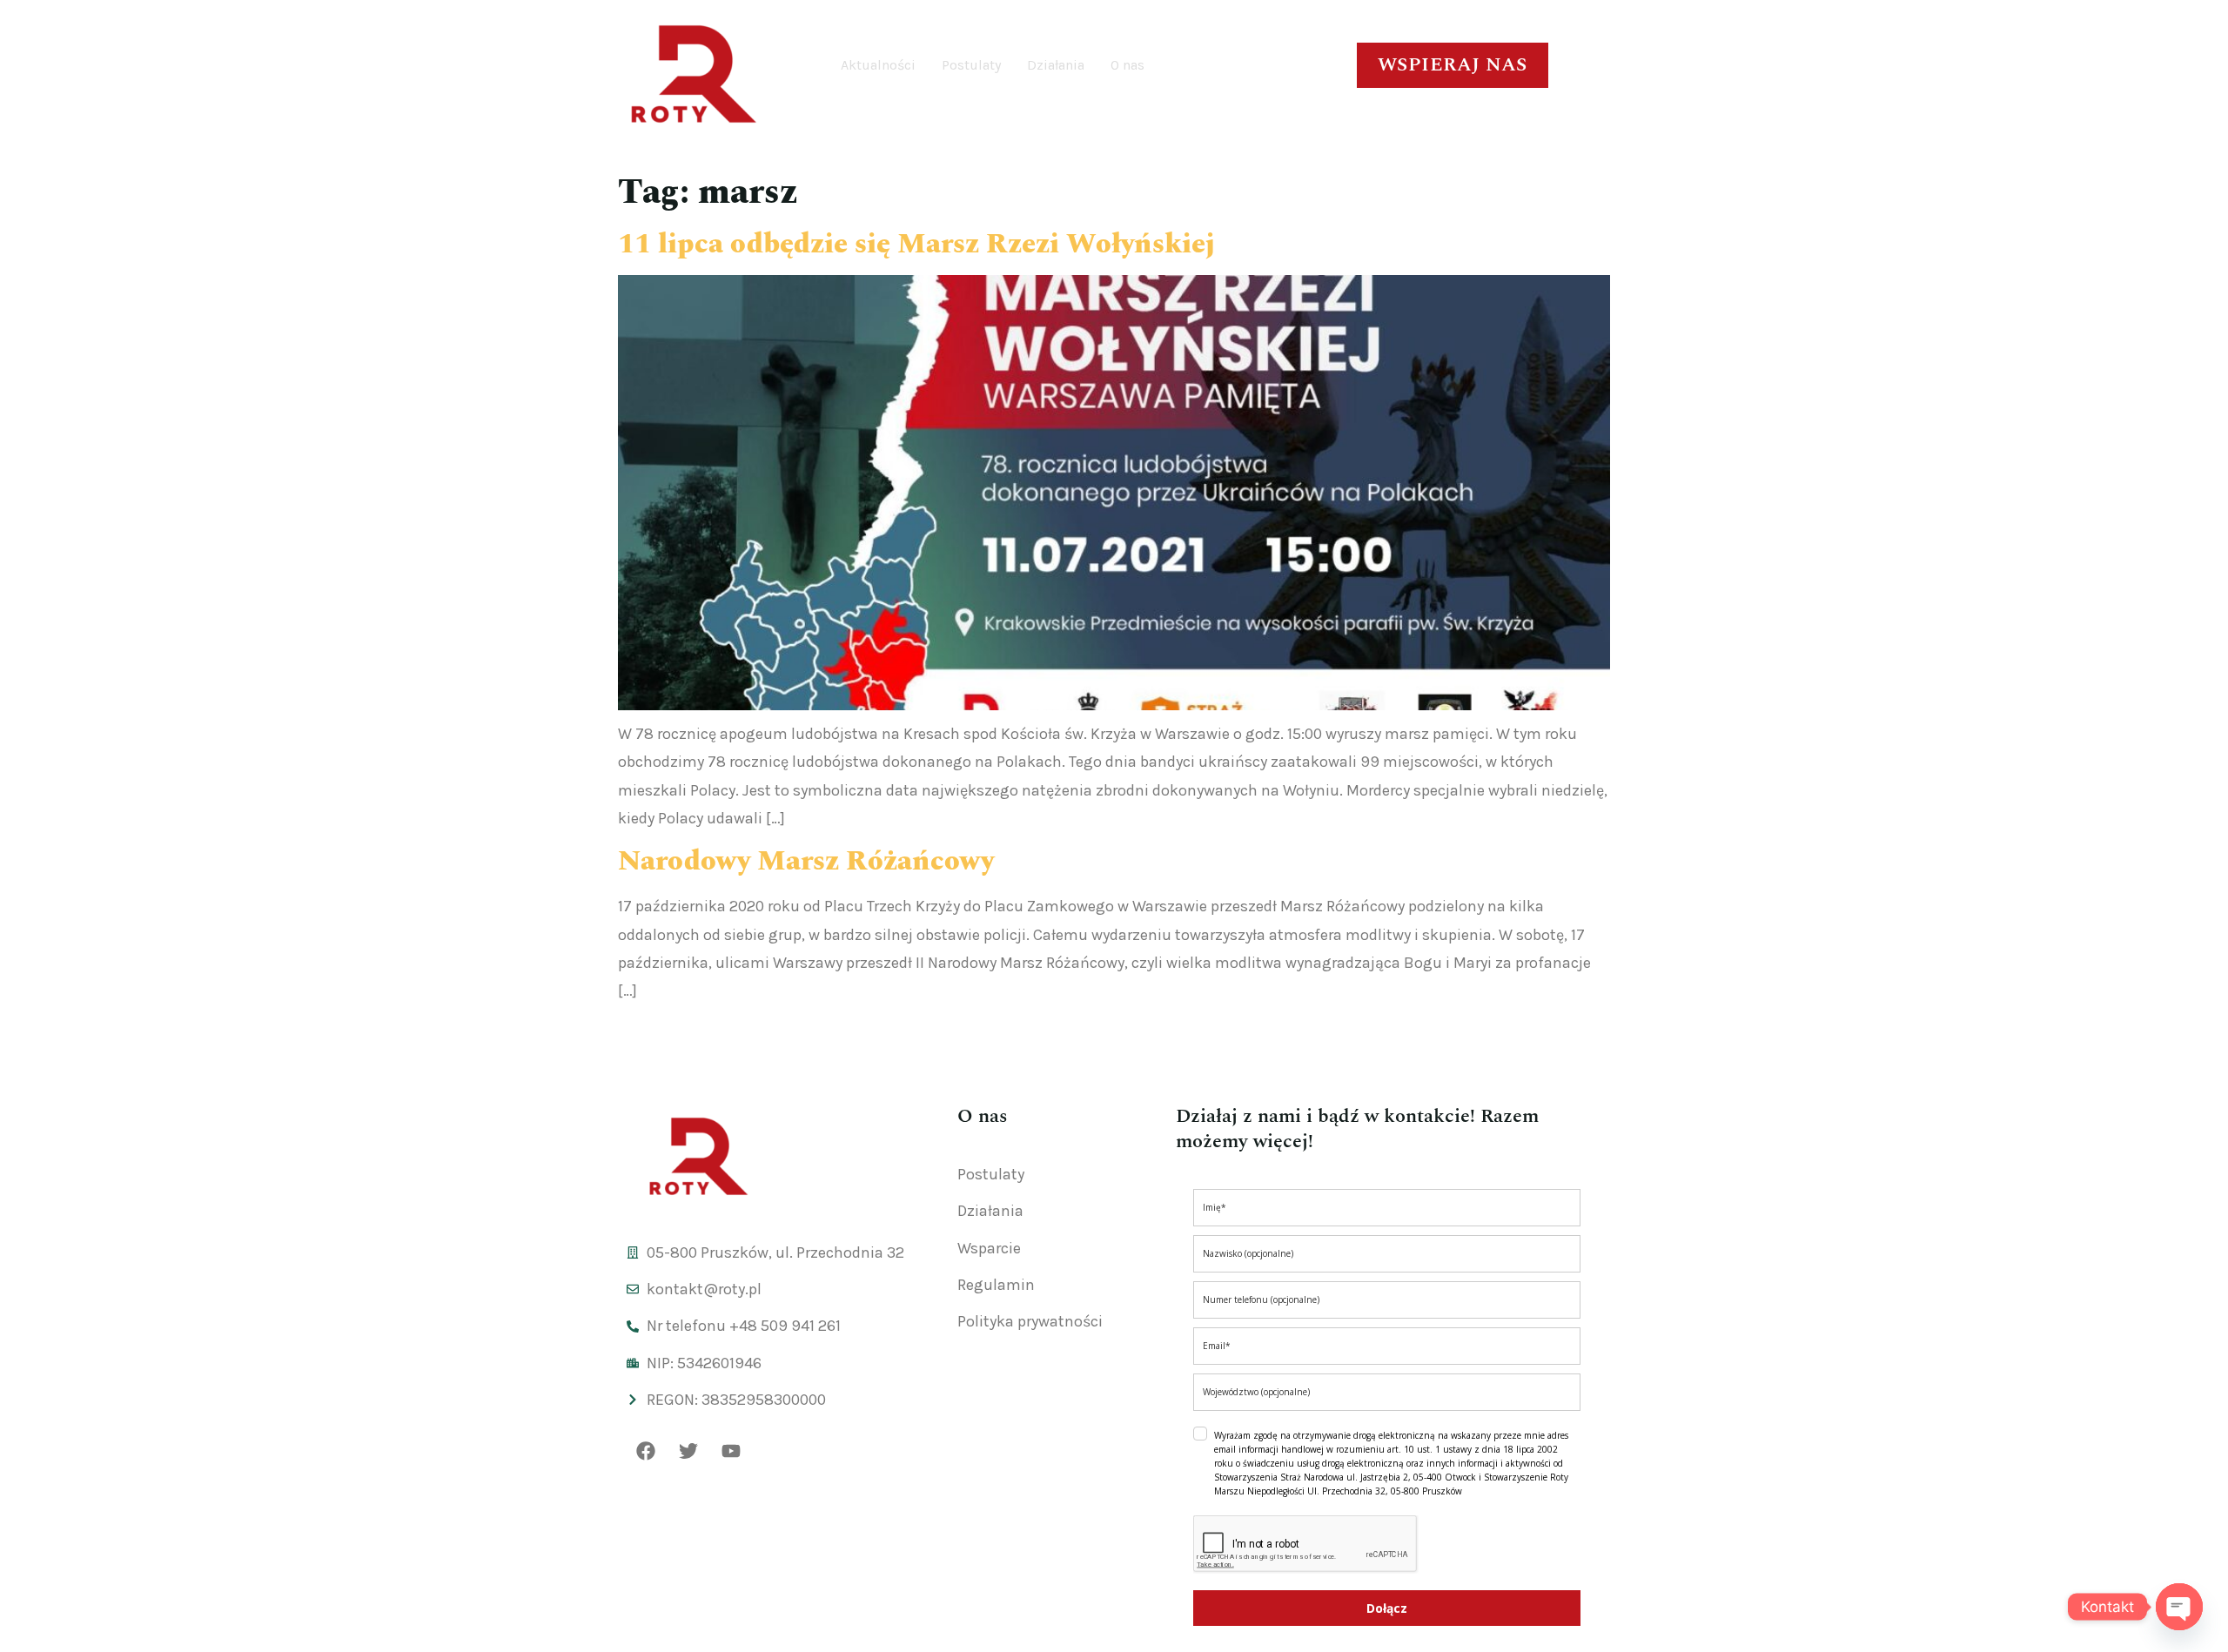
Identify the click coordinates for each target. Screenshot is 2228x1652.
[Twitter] (688, 1451)
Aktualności (878, 65)
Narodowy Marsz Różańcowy (806, 861)
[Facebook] (646, 1451)
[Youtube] (731, 1451)
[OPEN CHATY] (2179, 1607)
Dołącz (1387, 1608)
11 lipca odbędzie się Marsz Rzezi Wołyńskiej (916, 244)
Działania (1056, 65)
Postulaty (971, 65)
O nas (1127, 65)
